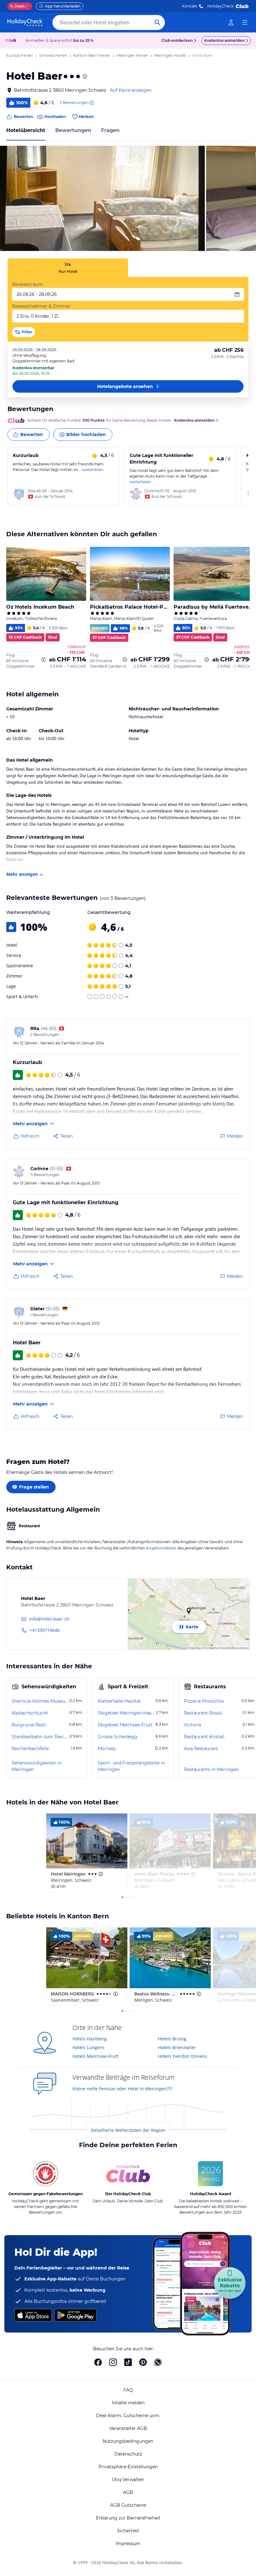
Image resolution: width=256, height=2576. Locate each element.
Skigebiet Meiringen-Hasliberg (126, 1713)
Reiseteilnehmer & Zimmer (41, 306)
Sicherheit (128, 2531)
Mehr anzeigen (22, 874)
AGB (128, 2492)
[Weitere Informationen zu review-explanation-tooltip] (91, 103)
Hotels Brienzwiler (177, 2047)
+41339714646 (45, 1630)
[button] (102, 198)
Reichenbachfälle (30, 1749)
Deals (17, 6)
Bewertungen (73, 130)
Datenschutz (128, 2454)
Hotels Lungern (88, 2047)
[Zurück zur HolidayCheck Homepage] (25, 22)
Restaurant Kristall (204, 1737)
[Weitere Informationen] (43, 660)
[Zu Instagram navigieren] (113, 2362)
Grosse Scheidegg (118, 1737)
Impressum (128, 2544)
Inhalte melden (128, 2403)
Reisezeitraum (27, 284)
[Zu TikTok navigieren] (128, 2362)
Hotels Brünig (172, 2039)
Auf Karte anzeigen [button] (131, 90)
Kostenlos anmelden (224, 40)
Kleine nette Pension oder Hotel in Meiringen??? (122, 2089)
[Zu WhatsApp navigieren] (158, 2362)
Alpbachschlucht (30, 1713)
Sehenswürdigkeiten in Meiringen (37, 1766)
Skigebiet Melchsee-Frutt (125, 1725)
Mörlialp (107, 1749)
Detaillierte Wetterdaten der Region (128, 2130)
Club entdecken (177, 40)
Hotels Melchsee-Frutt (95, 2056)
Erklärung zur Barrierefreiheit (128, 2518)
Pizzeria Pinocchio (204, 1701)
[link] (231, 22)
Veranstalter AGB (128, 2428)
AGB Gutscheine (128, 2505)
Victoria (192, 1725)
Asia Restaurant (201, 1749)
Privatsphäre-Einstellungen (128, 2467)
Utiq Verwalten (128, 2480)
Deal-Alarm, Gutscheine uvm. (128, 2416)
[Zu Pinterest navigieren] (143, 2362)
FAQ (128, 2390)
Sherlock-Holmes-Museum (40, 1701)
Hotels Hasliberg (90, 2039)
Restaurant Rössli (203, 1713)
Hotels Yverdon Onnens (183, 2056)
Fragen (110, 130)
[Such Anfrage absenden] (157, 22)
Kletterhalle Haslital (119, 1701)
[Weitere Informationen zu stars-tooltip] (84, 76)
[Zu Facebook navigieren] (98, 2362)
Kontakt (190, 6)
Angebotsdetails (161, 1548)
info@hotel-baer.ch (49, 1619)
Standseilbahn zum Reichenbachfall (40, 1737)
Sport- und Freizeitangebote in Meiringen (131, 1766)
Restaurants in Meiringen (211, 1769)
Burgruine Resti (29, 1725)
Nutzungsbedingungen (128, 2441)
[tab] (68, 268)
